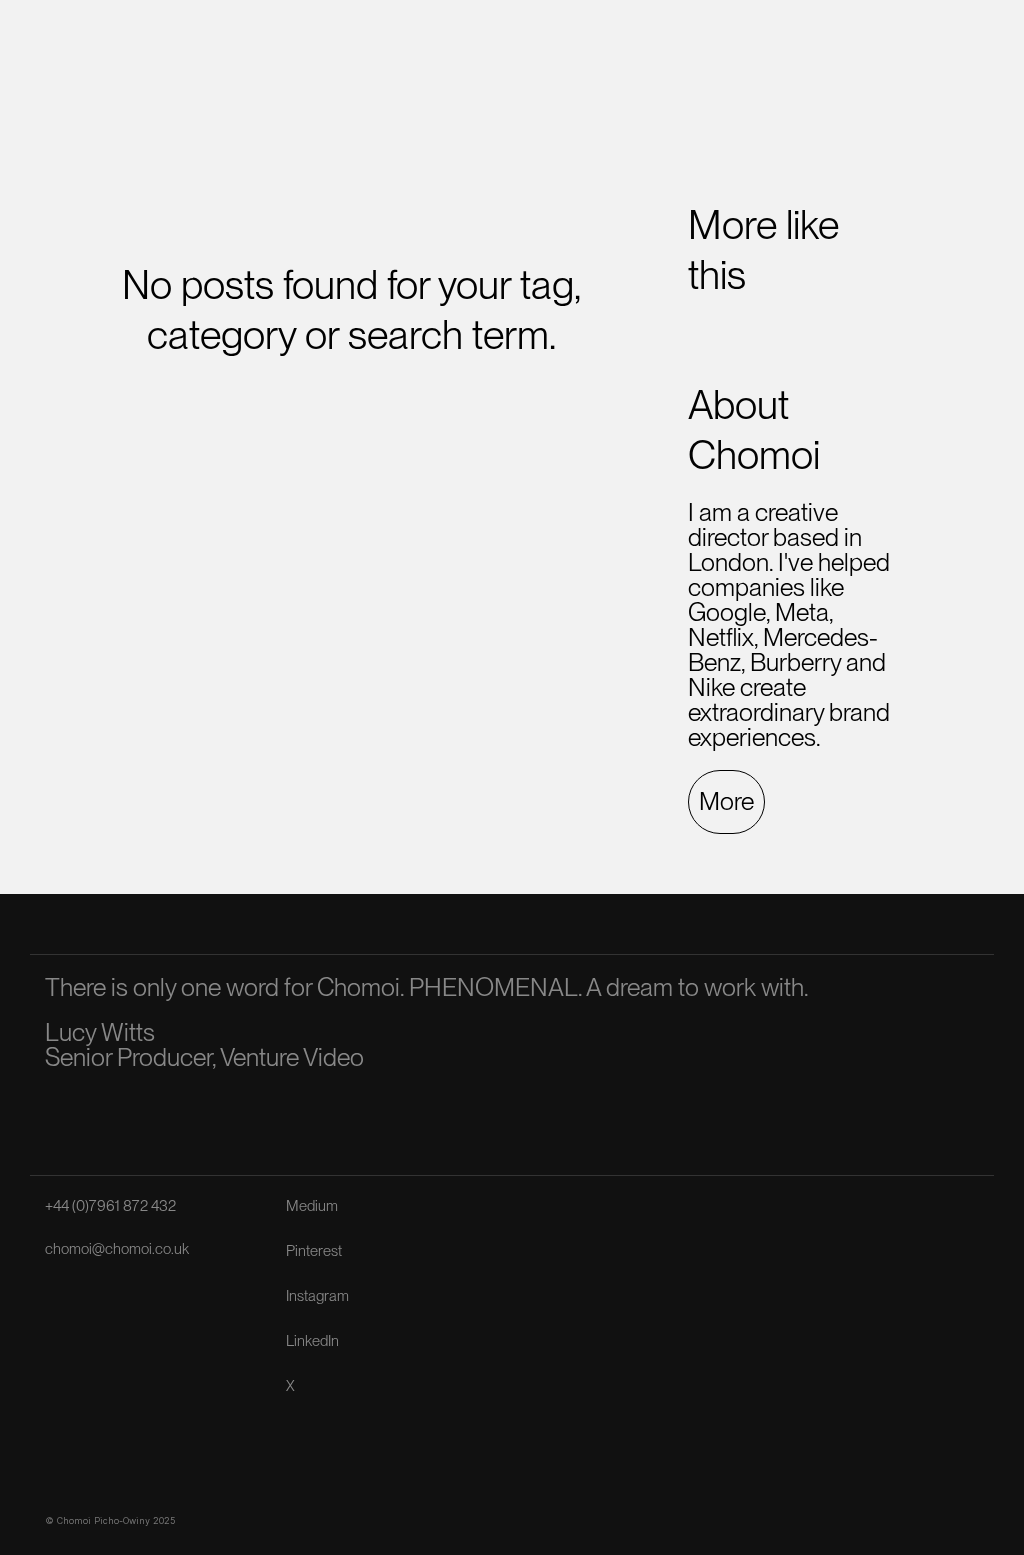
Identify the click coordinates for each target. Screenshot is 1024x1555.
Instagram (317, 1296)
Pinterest (314, 1251)
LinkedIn (312, 1341)
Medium (312, 1206)
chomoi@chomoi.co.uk (117, 1249)
